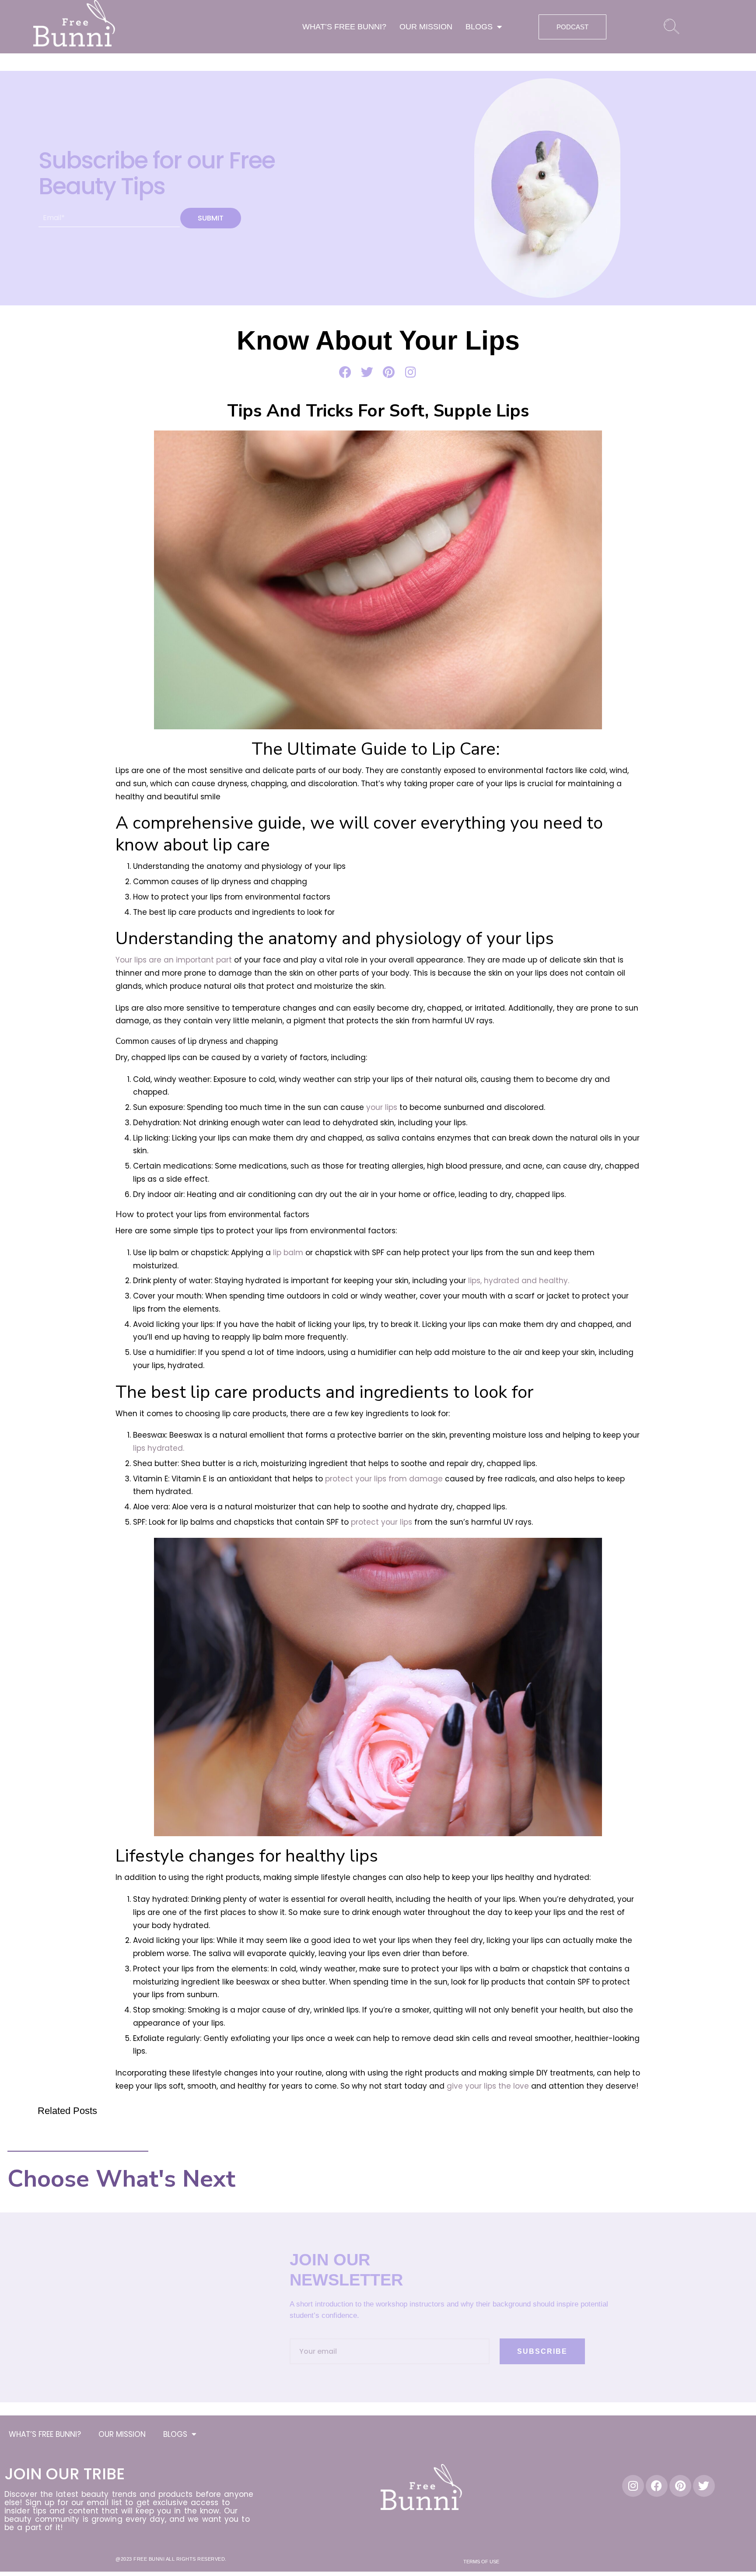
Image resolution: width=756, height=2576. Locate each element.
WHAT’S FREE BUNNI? (344, 27)
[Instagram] (633, 2486)
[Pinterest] (680, 2486)
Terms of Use (481, 2562)
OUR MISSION (426, 27)
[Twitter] (704, 2486)
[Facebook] (657, 2486)
